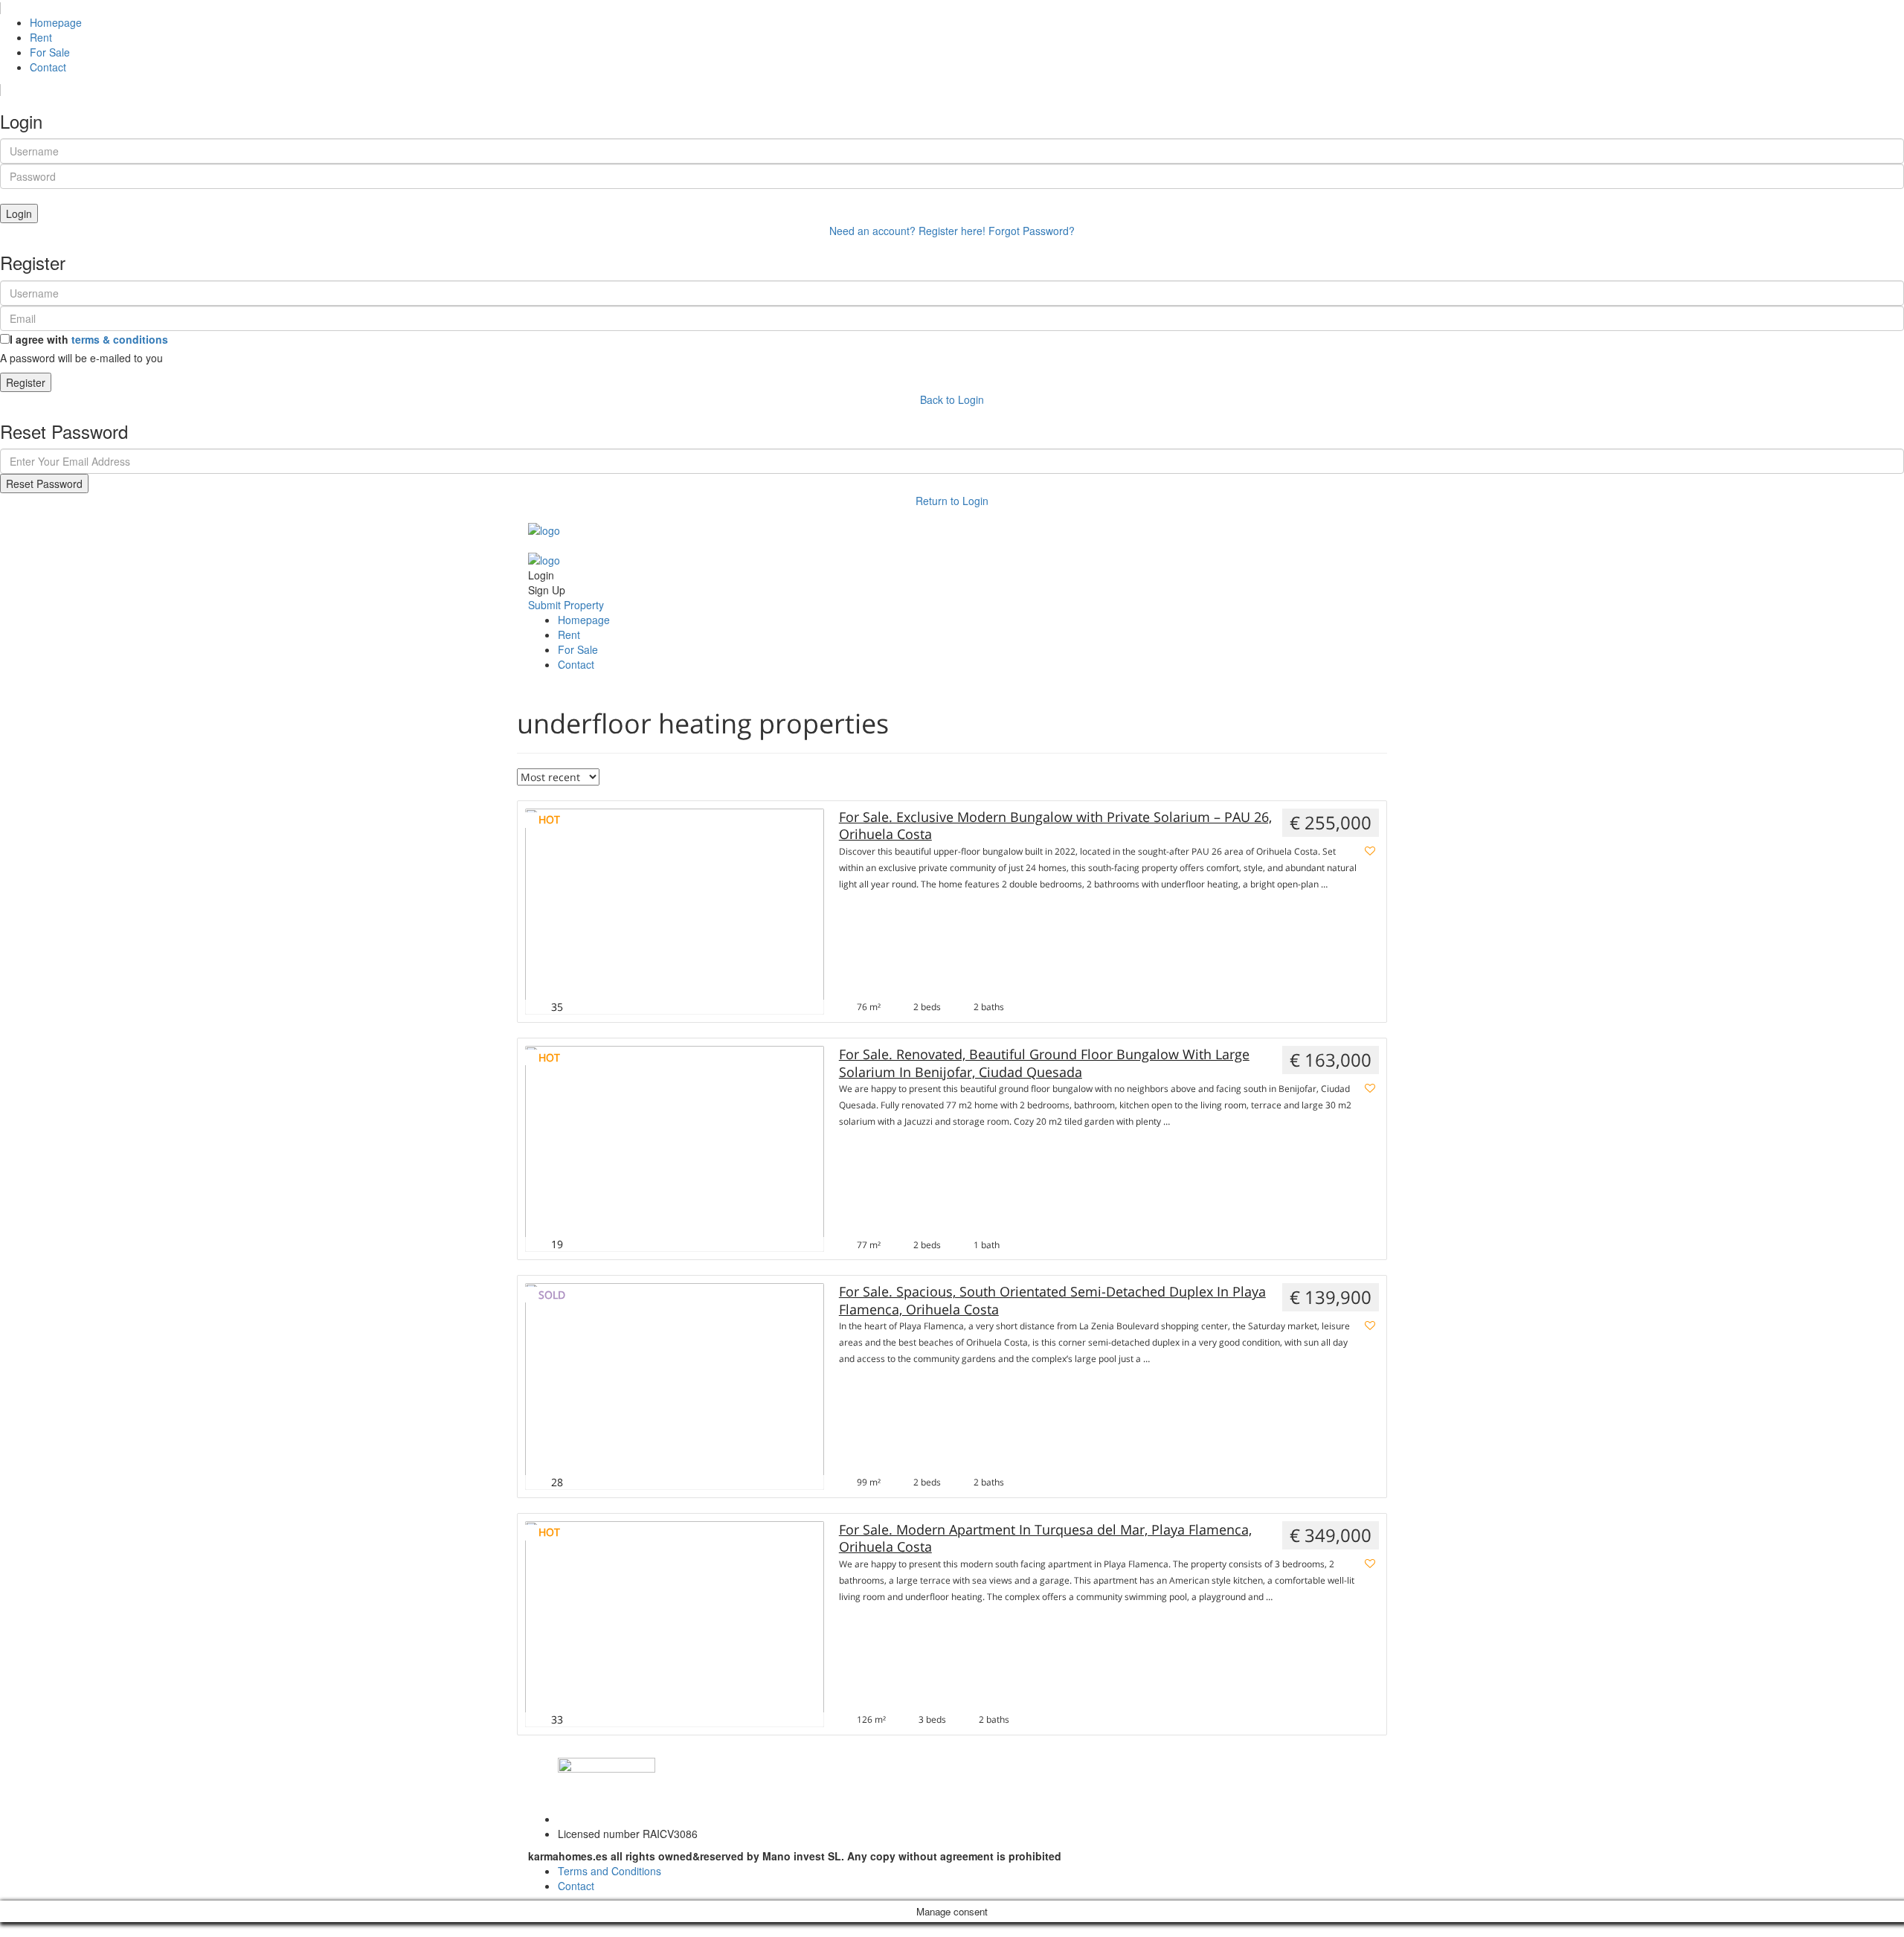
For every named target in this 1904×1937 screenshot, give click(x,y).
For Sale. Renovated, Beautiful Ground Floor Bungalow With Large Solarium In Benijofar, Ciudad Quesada (1044, 1063)
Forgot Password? (1032, 231)
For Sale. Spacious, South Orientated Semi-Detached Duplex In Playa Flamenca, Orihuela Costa (1052, 1300)
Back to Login (952, 399)
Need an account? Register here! (907, 231)
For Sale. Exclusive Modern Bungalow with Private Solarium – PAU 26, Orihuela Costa (1055, 826)
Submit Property (566, 605)
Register (26, 382)
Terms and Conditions (610, 1871)
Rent (41, 37)
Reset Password (44, 484)
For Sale (50, 52)
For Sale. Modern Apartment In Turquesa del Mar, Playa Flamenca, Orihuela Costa (1045, 1538)
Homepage (56, 22)
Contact (48, 67)
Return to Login (952, 501)
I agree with (89, 339)
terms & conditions (120, 339)
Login (19, 213)
